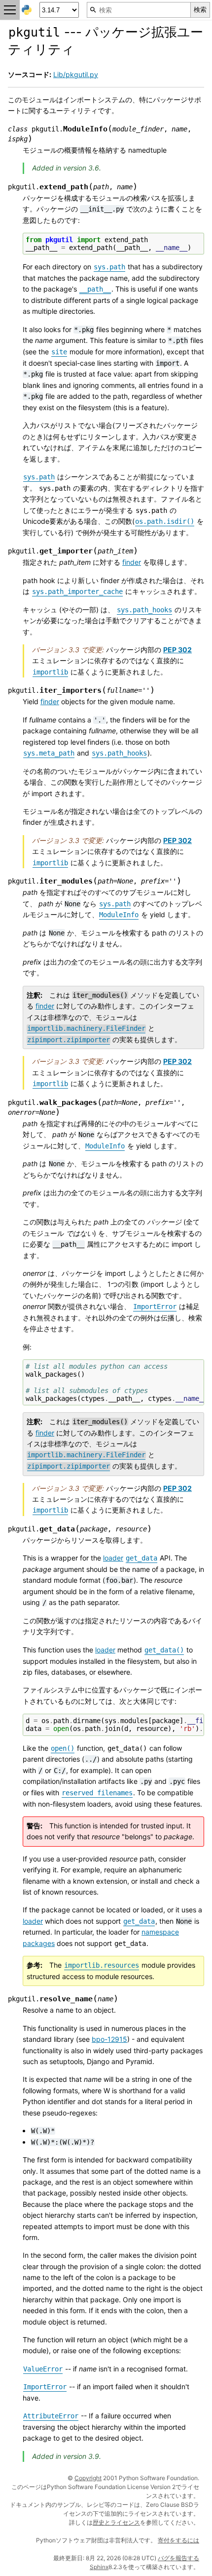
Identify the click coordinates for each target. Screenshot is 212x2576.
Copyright (88, 2478)
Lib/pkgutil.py (76, 74)
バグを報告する (178, 2558)
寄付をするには (178, 2540)
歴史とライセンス (116, 2522)
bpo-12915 (109, 2039)
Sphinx (99, 2567)
